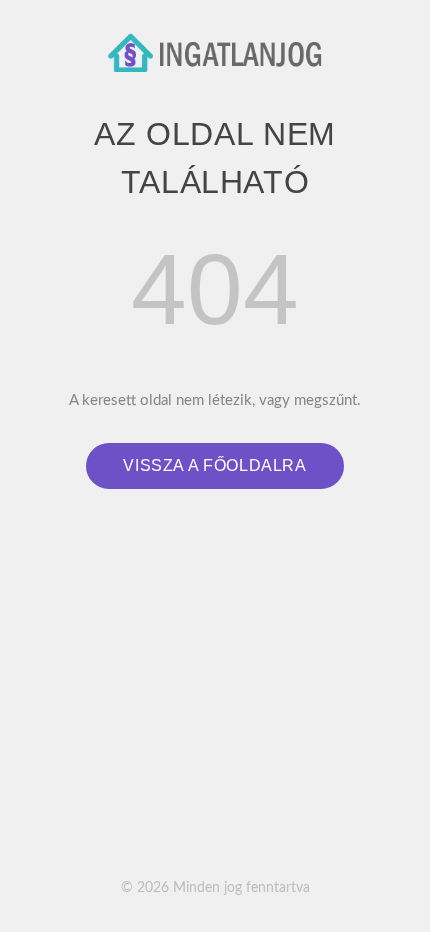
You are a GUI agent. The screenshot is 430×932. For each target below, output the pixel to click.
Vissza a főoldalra (215, 465)
